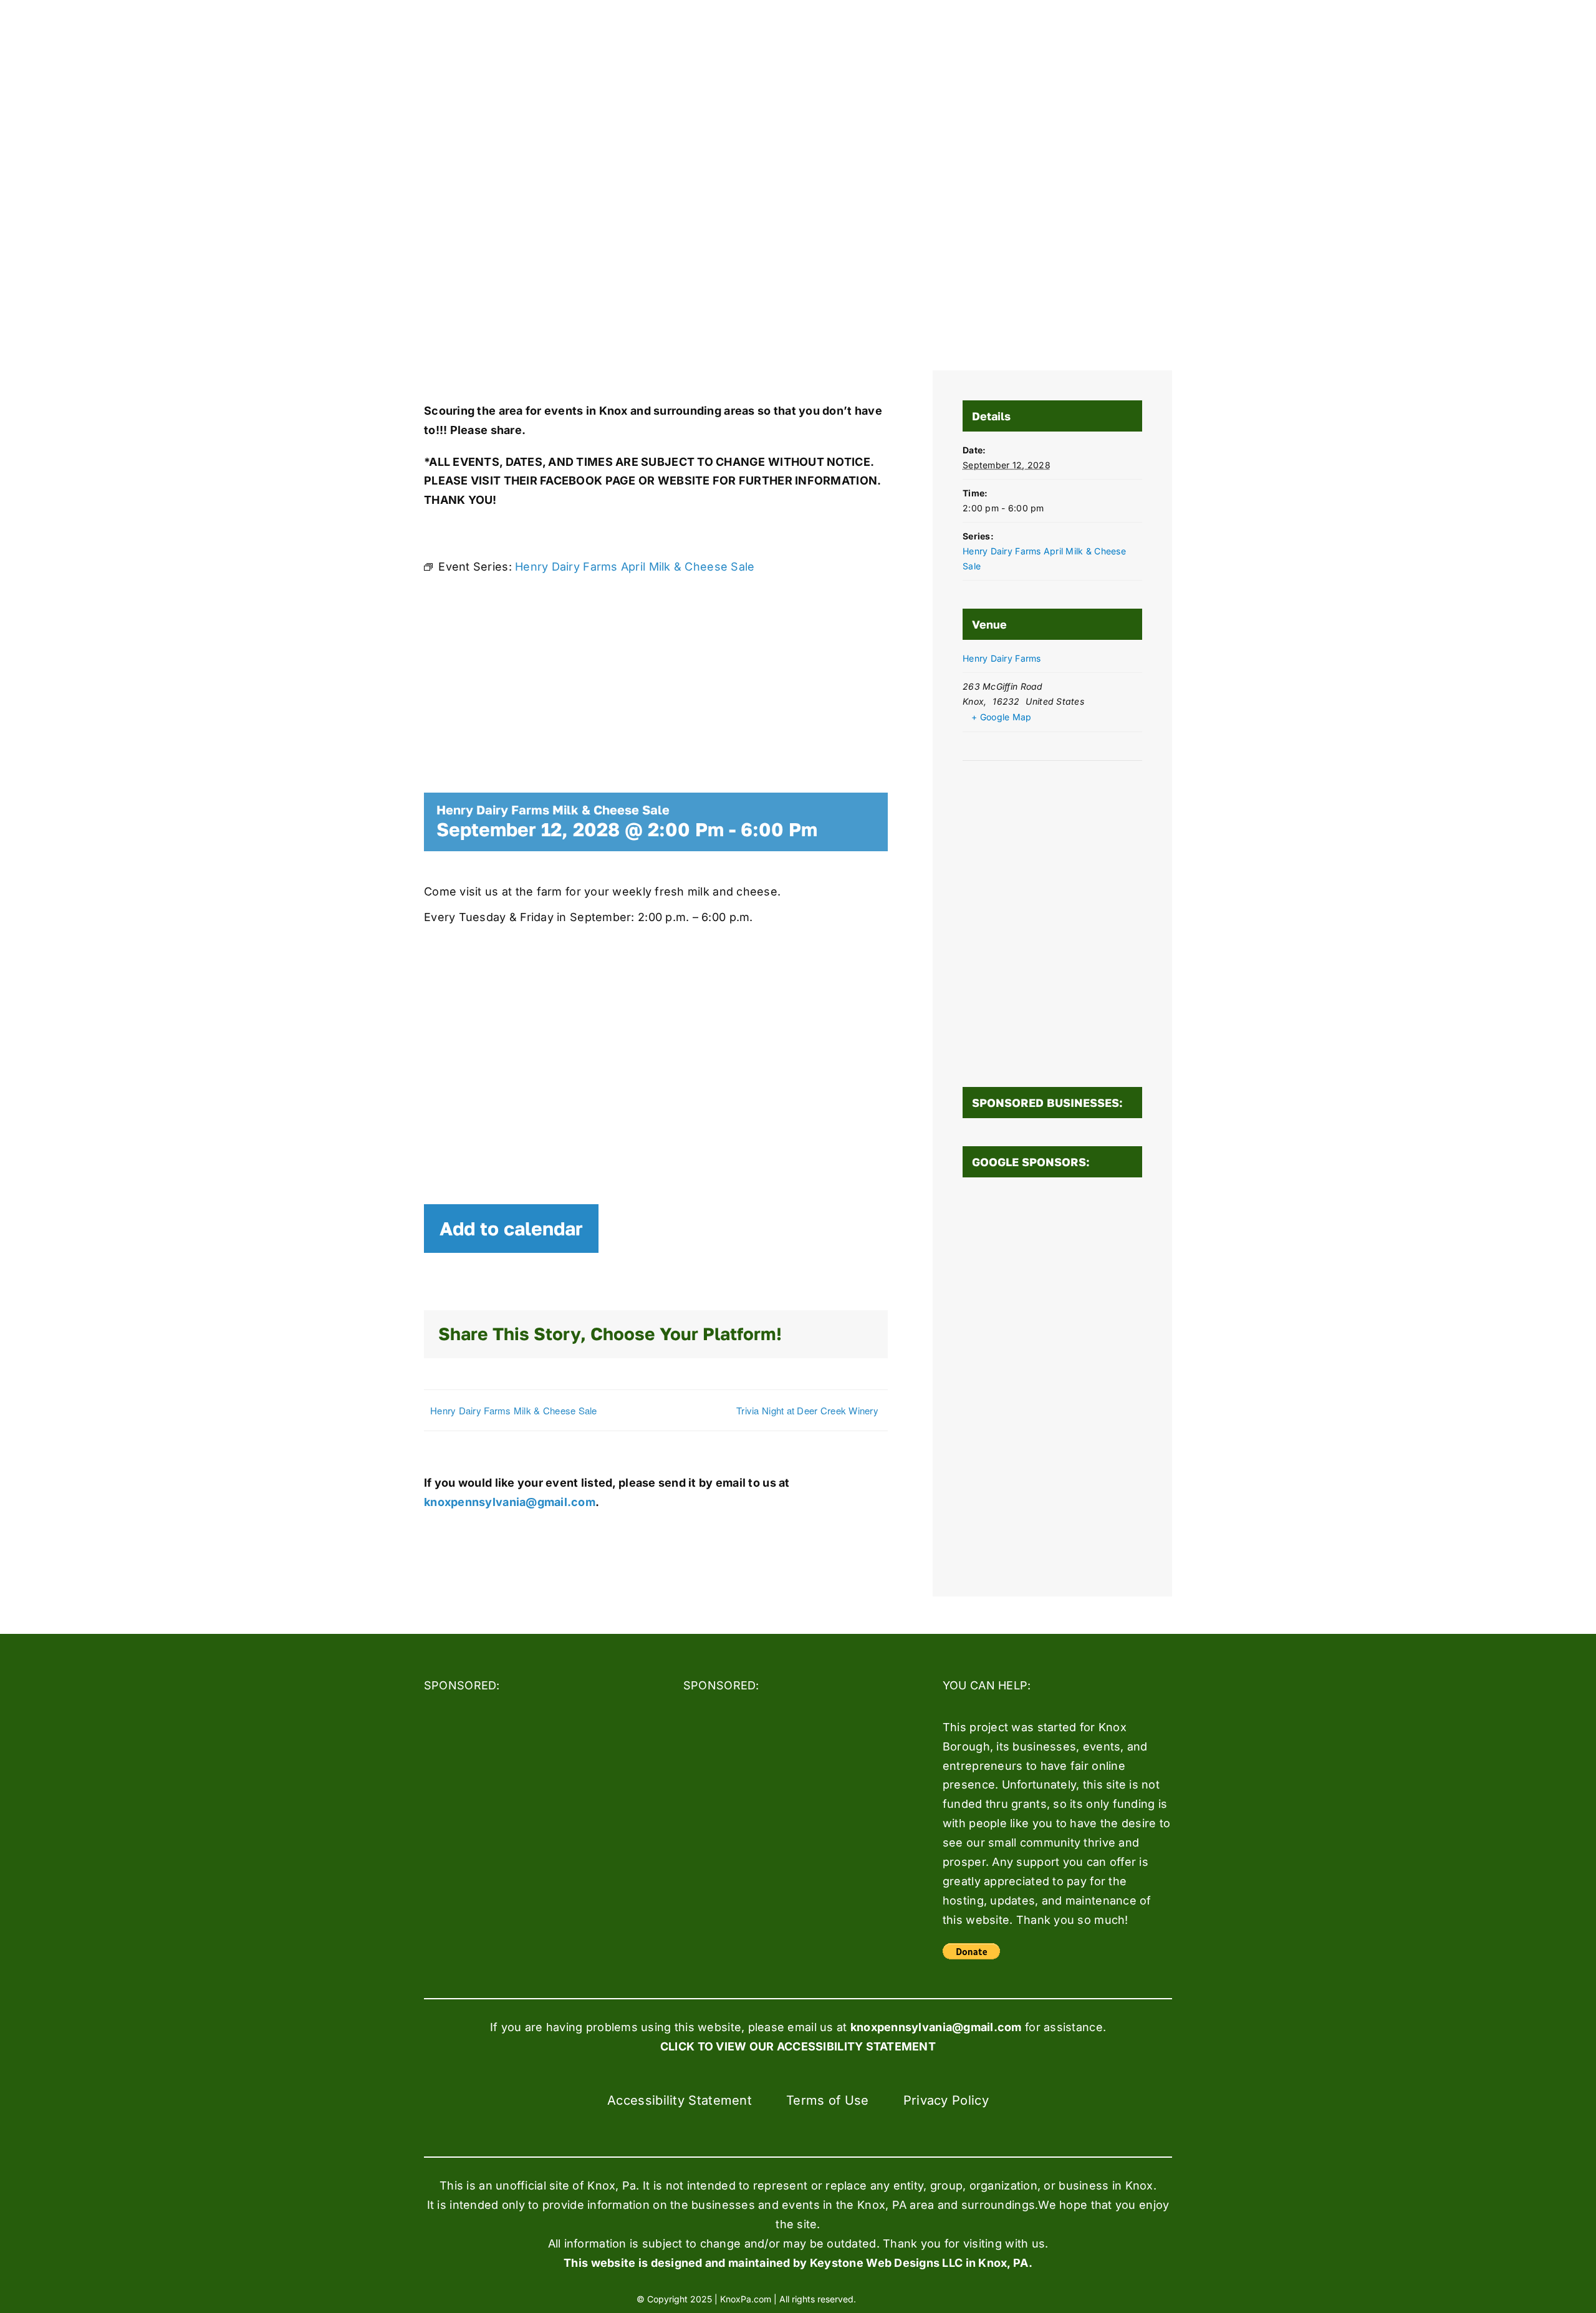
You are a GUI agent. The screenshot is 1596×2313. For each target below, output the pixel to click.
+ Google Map (1001, 717)
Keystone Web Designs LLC (886, 2263)
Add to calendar (511, 1229)
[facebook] (886, 2298)
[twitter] (909, 2298)
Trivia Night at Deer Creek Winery (807, 1410)
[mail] (954, 2298)
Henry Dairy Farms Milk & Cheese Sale (514, 1410)
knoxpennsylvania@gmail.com (510, 1502)
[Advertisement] (1052, 1379)
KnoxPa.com (746, 2299)
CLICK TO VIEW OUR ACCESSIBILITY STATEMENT (798, 2046)
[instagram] (931, 2298)
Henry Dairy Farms (1002, 658)
